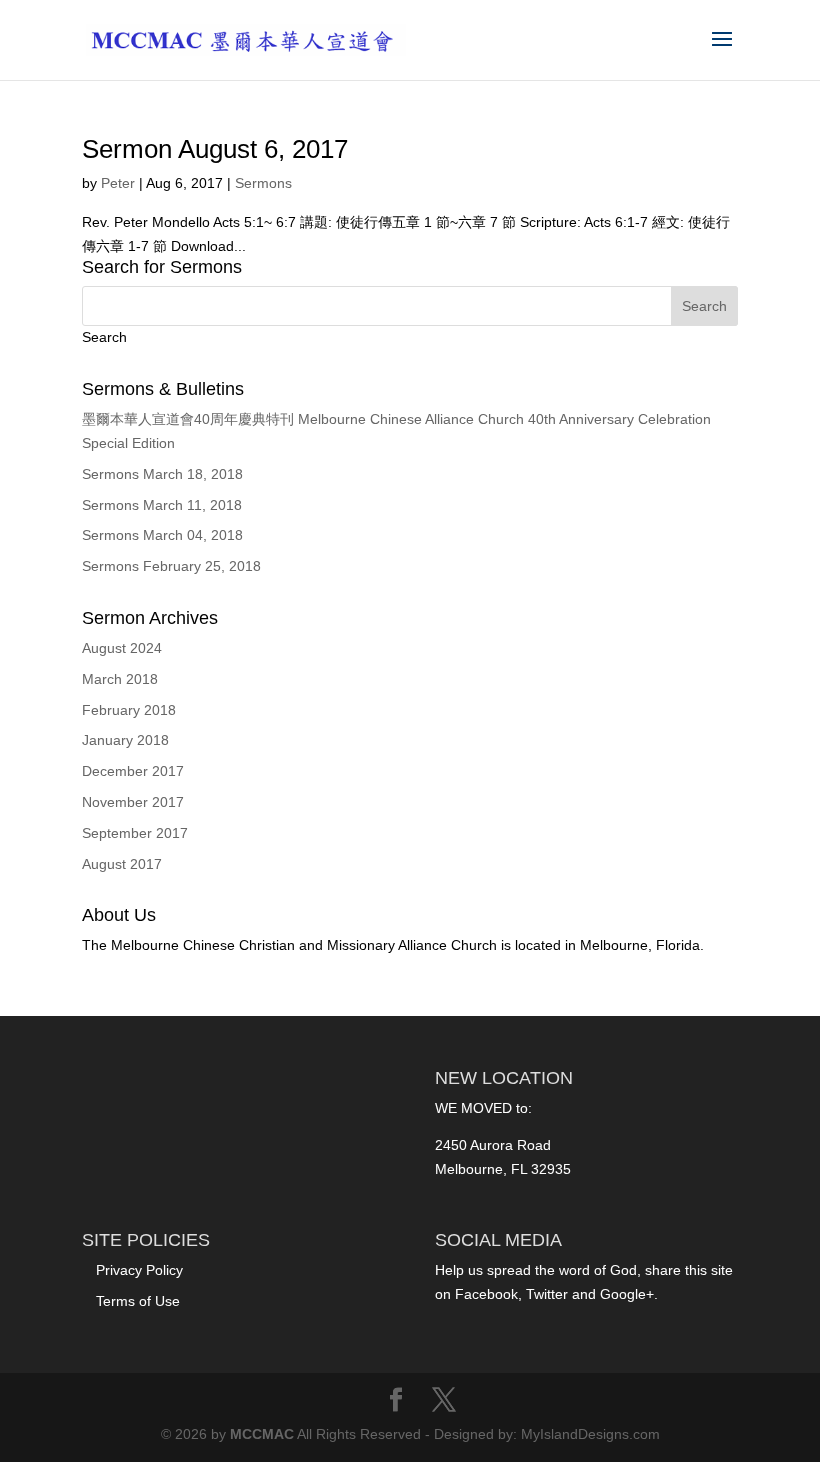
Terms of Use (138, 1301)
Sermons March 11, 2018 (162, 505)
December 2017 (133, 771)
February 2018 (129, 710)
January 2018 (125, 740)
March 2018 (120, 679)
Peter (118, 183)
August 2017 (122, 864)
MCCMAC (262, 1434)
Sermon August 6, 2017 (215, 149)
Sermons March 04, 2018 (162, 535)
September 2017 (135, 833)
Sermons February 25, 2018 (171, 566)
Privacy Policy (139, 1270)
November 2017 (133, 802)
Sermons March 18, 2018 (162, 474)
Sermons (263, 183)
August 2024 (122, 648)
